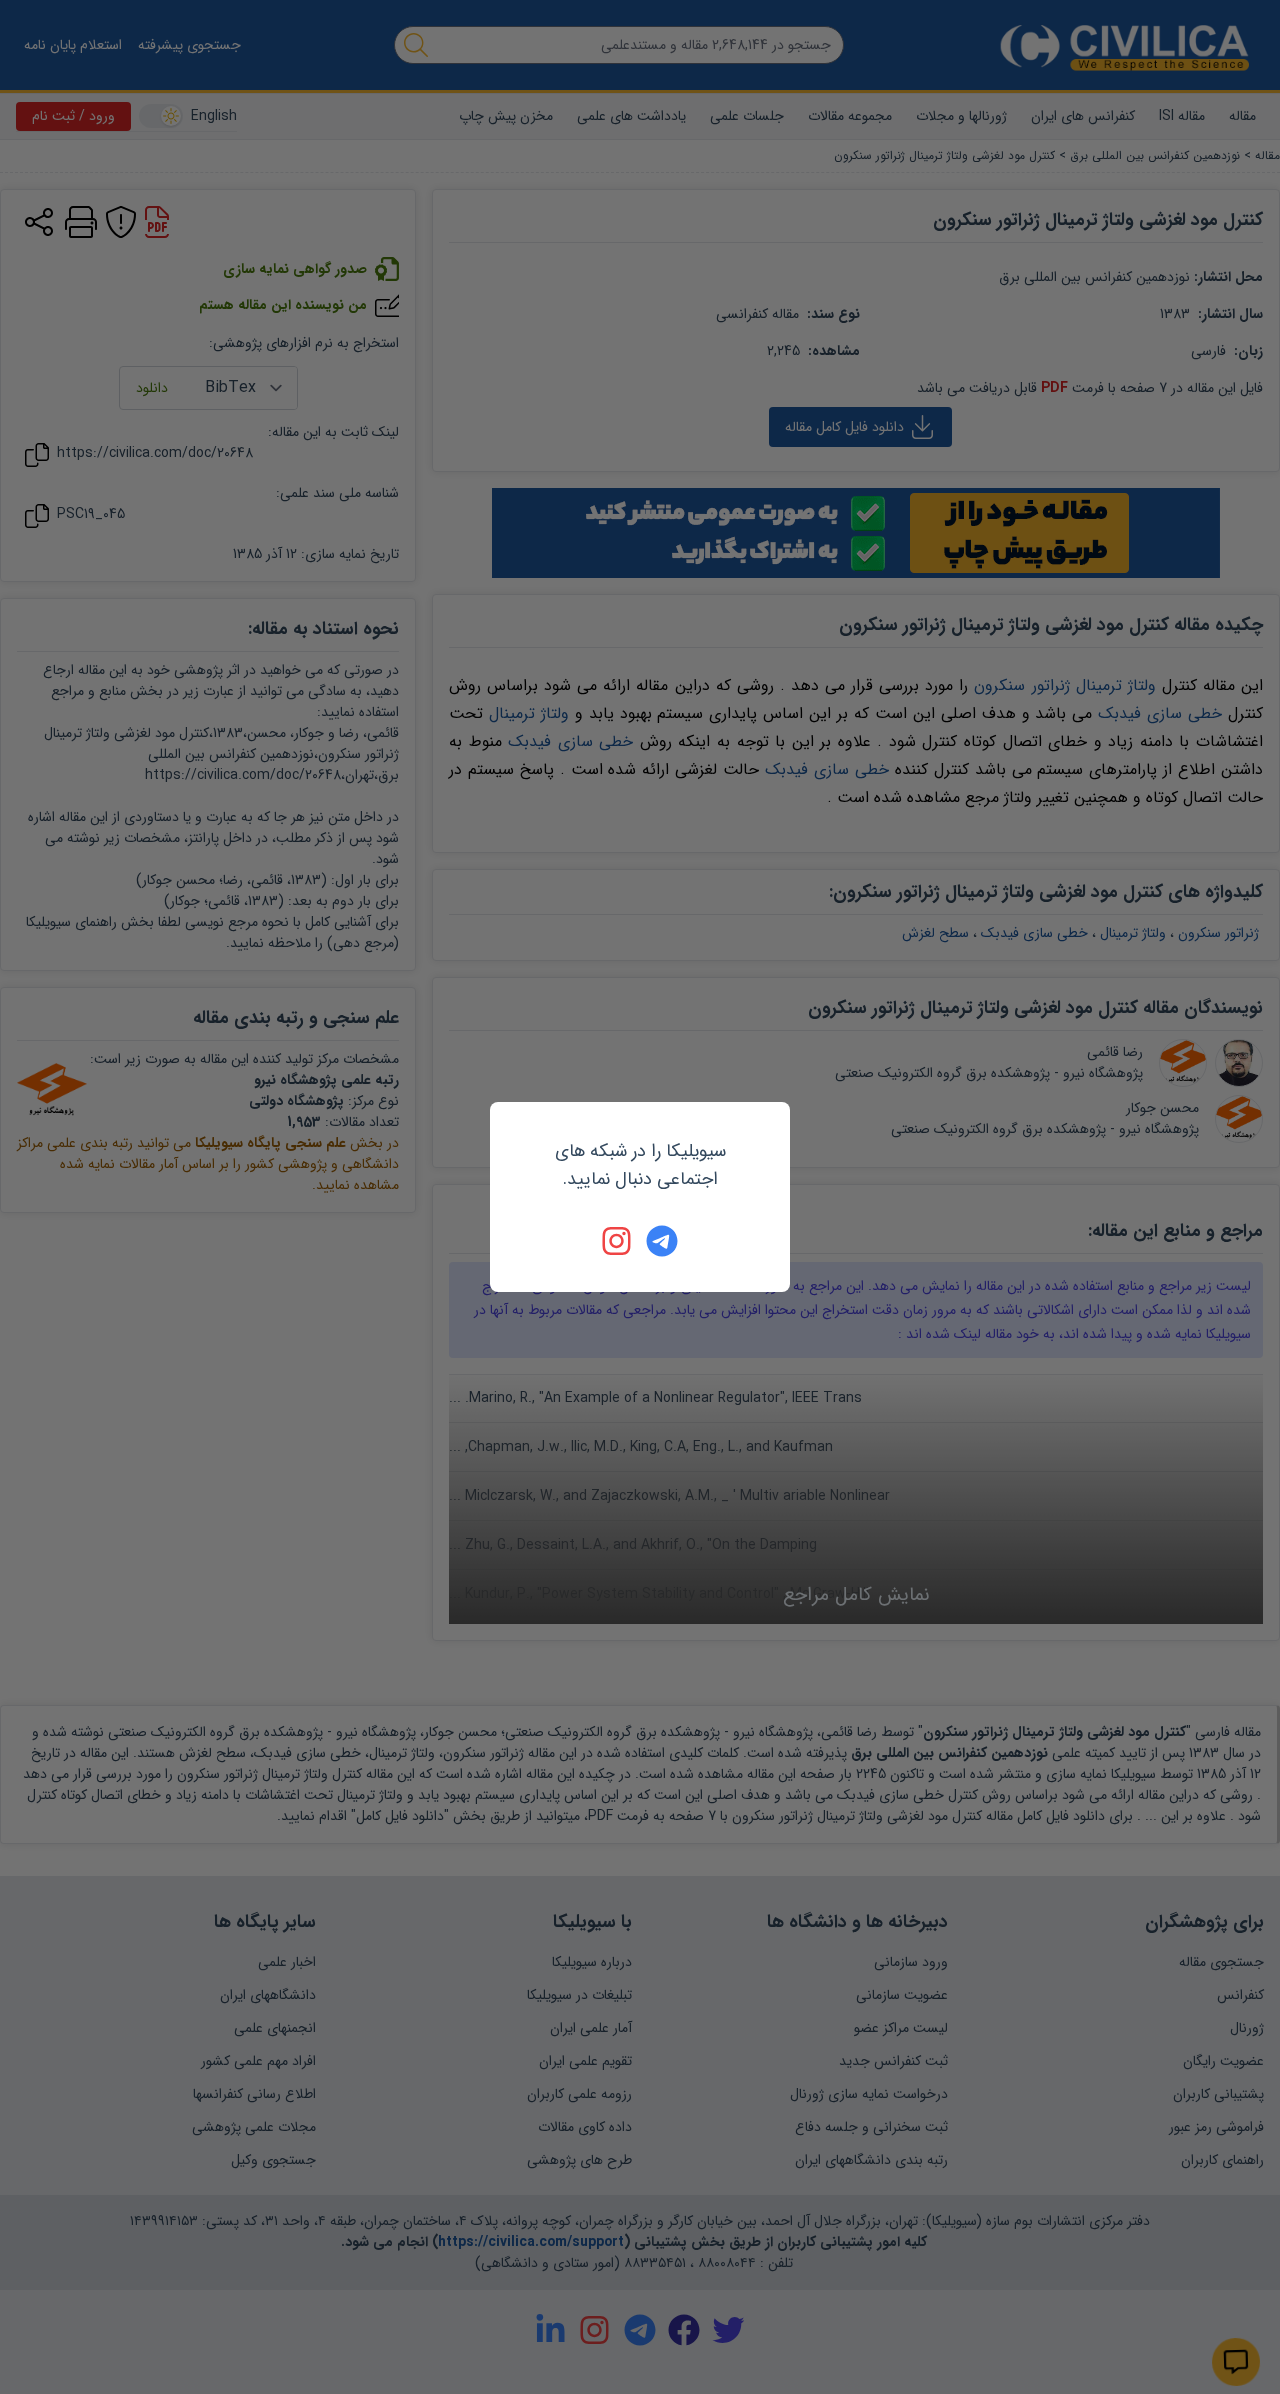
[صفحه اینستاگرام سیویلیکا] (618, 1241)
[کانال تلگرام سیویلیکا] (662, 1241)
